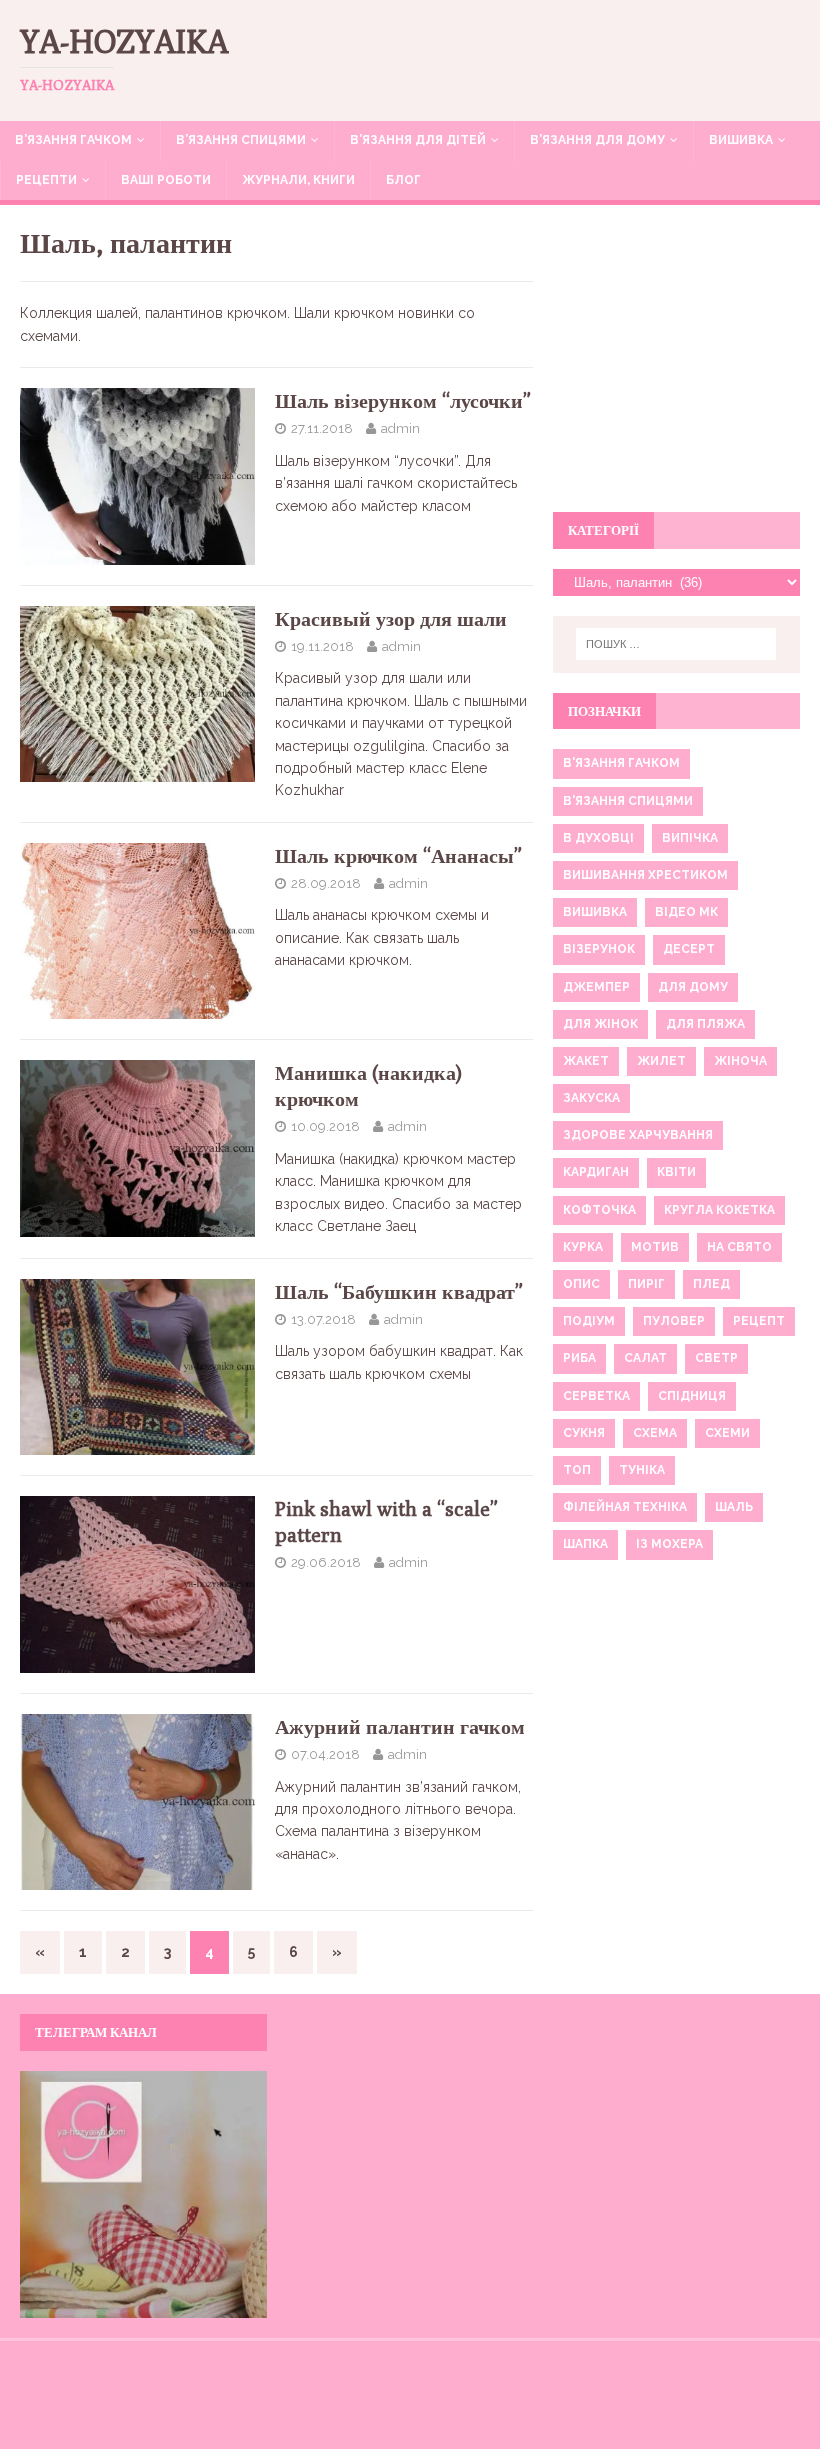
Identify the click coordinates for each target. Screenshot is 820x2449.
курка (583, 1247)
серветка (596, 1396)
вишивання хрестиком (645, 875)
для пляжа (705, 1024)
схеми (727, 1433)
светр (716, 1358)
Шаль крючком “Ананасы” (398, 855)
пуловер (674, 1321)
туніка (642, 1470)
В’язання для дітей (418, 140)
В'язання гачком (621, 763)
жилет (661, 1061)
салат (645, 1358)
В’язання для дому (597, 140)
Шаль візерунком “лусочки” (403, 400)
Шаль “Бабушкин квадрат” (399, 1291)
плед (711, 1284)
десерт (689, 949)
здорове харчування (638, 1135)
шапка (585, 1544)
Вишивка (741, 140)
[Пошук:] (676, 644)
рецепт (759, 1321)
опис (581, 1284)
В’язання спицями (241, 140)
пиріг (646, 1284)
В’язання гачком (73, 140)
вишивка (595, 912)
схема (655, 1433)
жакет (586, 1061)
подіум (589, 1321)
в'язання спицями (628, 801)
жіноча (740, 1061)
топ (577, 1470)
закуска (591, 1098)
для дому (693, 987)
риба (579, 1358)
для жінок (600, 1024)
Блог (403, 180)
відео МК (686, 912)
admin (400, 428)
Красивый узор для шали (391, 618)
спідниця (692, 1396)
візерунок (599, 949)
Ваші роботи (166, 180)
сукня (584, 1433)
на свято (739, 1247)
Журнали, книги (298, 180)
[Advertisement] (676, 370)
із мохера (669, 1544)
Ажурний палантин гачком (400, 1726)
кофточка (599, 1210)
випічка (690, 838)
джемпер (596, 987)
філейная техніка (625, 1507)
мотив (655, 1247)
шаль (734, 1507)
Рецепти (46, 180)
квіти (676, 1172)
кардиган (596, 1172)
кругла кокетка (719, 1210)
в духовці (598, 838)
